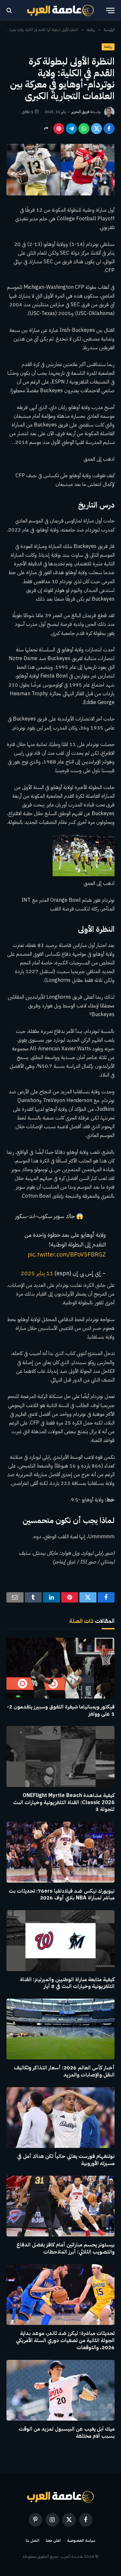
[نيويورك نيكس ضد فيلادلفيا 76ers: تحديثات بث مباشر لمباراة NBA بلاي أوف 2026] (60, 1852)
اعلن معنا (53, 2540)
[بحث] (10, 11)
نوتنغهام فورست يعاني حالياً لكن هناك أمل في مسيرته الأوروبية (66, 2160)
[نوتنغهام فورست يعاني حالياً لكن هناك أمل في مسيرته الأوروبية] (60, 2118)
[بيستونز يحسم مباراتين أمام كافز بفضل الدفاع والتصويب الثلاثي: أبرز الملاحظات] (60, 2206)
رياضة (108, 47)
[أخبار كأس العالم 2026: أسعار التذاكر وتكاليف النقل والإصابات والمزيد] (60, 2029)
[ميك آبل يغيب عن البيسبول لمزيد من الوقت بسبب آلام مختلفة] (60, 2390)
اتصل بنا (33, 2540)
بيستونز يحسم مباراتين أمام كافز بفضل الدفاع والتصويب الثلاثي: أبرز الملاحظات (66, 2248)
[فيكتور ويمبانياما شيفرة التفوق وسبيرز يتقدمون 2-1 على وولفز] (60, 1668)
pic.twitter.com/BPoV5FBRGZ (67, 1255)
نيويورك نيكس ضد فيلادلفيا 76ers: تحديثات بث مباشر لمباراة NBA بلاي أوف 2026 (62, 1895)
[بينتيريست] (59, 129)
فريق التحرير (80, 112)
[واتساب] (84, 129)
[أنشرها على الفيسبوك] (109, 129)
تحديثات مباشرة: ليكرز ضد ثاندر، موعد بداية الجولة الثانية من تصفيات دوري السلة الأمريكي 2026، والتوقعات (65, 2340)
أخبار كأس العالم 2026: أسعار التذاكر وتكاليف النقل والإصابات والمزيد (64, 2071)
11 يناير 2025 (37, 1273)
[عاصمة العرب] (60, 10)
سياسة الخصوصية (81, 2540)
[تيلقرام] (71, 129)
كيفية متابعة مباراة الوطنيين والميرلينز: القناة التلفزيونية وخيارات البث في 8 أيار (67, 1983)
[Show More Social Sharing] (46, 129)
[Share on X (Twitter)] (96, 129)
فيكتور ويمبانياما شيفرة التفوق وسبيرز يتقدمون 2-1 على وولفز (61, 1710)
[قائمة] (110, 11)
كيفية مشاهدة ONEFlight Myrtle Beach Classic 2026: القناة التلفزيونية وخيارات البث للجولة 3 (64, 1803)
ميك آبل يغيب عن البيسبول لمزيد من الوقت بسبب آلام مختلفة (67, 2433)
